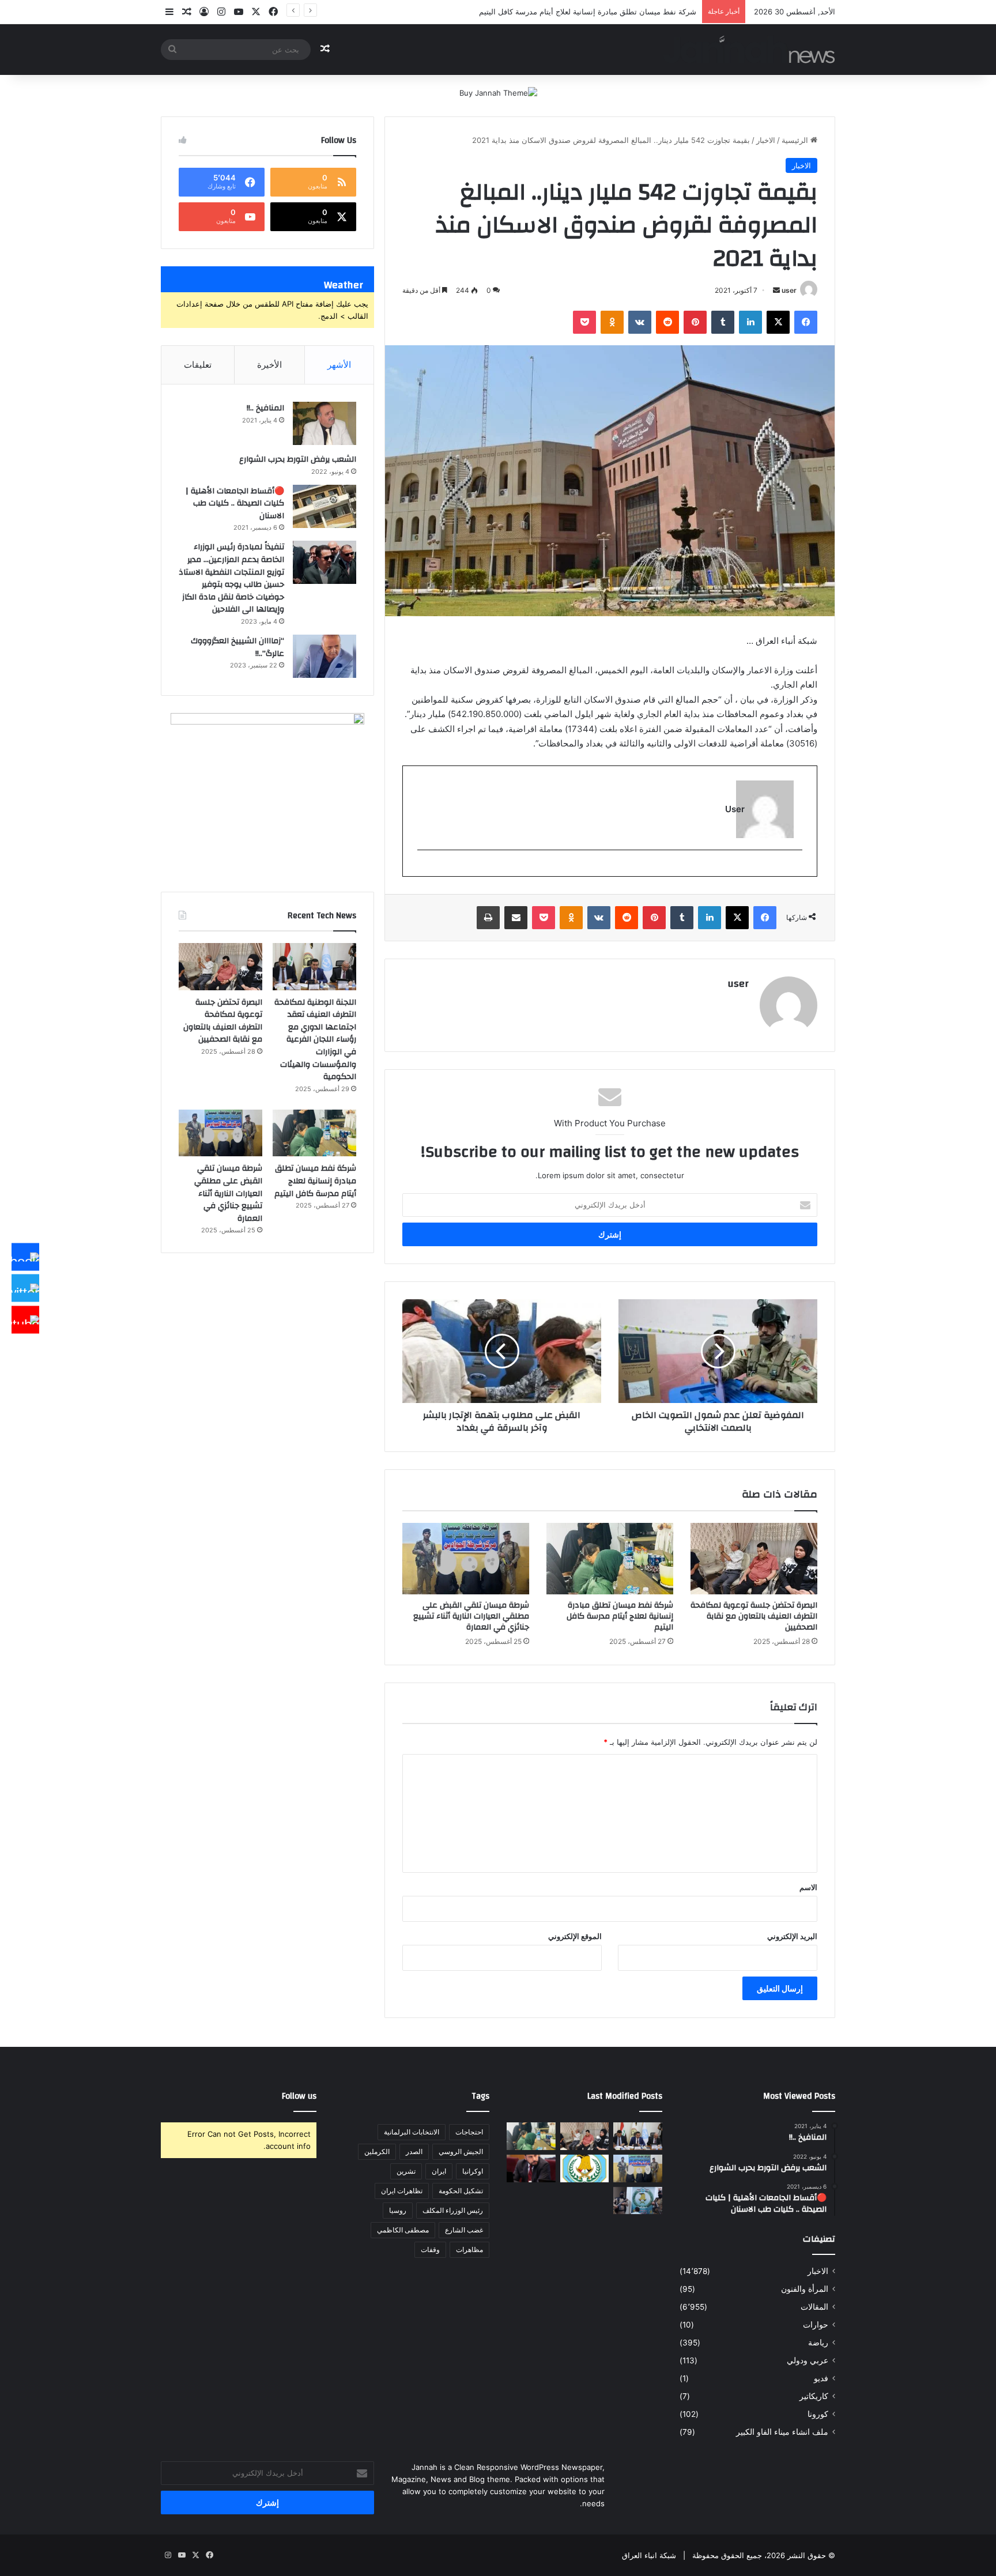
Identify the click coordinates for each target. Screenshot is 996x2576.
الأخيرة (269, 365)
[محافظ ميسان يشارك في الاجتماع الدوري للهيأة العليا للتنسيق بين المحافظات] (531, 2168)
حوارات (816, 2325)
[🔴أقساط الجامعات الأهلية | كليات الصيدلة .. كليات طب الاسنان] (325, 506)
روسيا (398, 2210)
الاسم (808, 1887)
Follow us (299, 2096)
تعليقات (198, 365)
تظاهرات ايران (402, 2191)
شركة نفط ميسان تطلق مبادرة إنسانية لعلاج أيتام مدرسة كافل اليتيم (620, 1616)
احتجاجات (469, 2132)
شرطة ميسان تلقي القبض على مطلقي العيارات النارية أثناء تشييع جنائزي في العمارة (471, 1616)
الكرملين (377, 2151)
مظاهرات (469, 2249)
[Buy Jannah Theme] (498, 92)
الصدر (414, 2151)
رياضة (818, 2343)
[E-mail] (796, 869)
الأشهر (339, 365)
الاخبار (766, 140)
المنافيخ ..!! (265, 408)
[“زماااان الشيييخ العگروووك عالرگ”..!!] (325, 656)
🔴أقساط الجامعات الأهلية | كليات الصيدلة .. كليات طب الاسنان (235, 503)
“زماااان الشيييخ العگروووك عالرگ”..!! (237, 647)
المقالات (814, 2307)
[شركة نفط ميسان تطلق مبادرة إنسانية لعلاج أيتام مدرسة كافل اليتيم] (610, 1559)
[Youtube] (25, 1319)
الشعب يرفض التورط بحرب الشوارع (298, 459)
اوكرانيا (473, 2171)
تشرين (406, 2171)
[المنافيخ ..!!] (325, 423)
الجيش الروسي (461, 2151)
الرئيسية (796, 140)
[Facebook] (25, 1257)
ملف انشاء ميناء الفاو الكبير (782, 2432)
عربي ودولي (808, 2360)
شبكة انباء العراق (649, 2555)
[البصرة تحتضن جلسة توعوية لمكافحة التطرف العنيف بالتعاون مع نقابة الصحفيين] (754, 1559)
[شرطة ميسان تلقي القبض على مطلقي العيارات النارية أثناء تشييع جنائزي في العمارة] (466, 1559)
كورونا (818, 2414)
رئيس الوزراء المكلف (453, 2210)
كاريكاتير (814, 2396)
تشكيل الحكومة (461, 2191)
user (789, 290)
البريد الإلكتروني (792, 1936)
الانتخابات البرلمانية (412, 2132)
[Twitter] (25, 1288)
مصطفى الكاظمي (403, 2230)
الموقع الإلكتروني (575, 1936)
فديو (821, 2378)
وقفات (430, 2249)
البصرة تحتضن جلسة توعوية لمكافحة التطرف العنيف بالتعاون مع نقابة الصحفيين (754, 1616)
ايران (439, 2171)
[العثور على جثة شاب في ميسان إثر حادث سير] (585, 2168)
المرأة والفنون (805, 2289)
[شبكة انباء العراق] (749, 49)
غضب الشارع (464, 2230)
